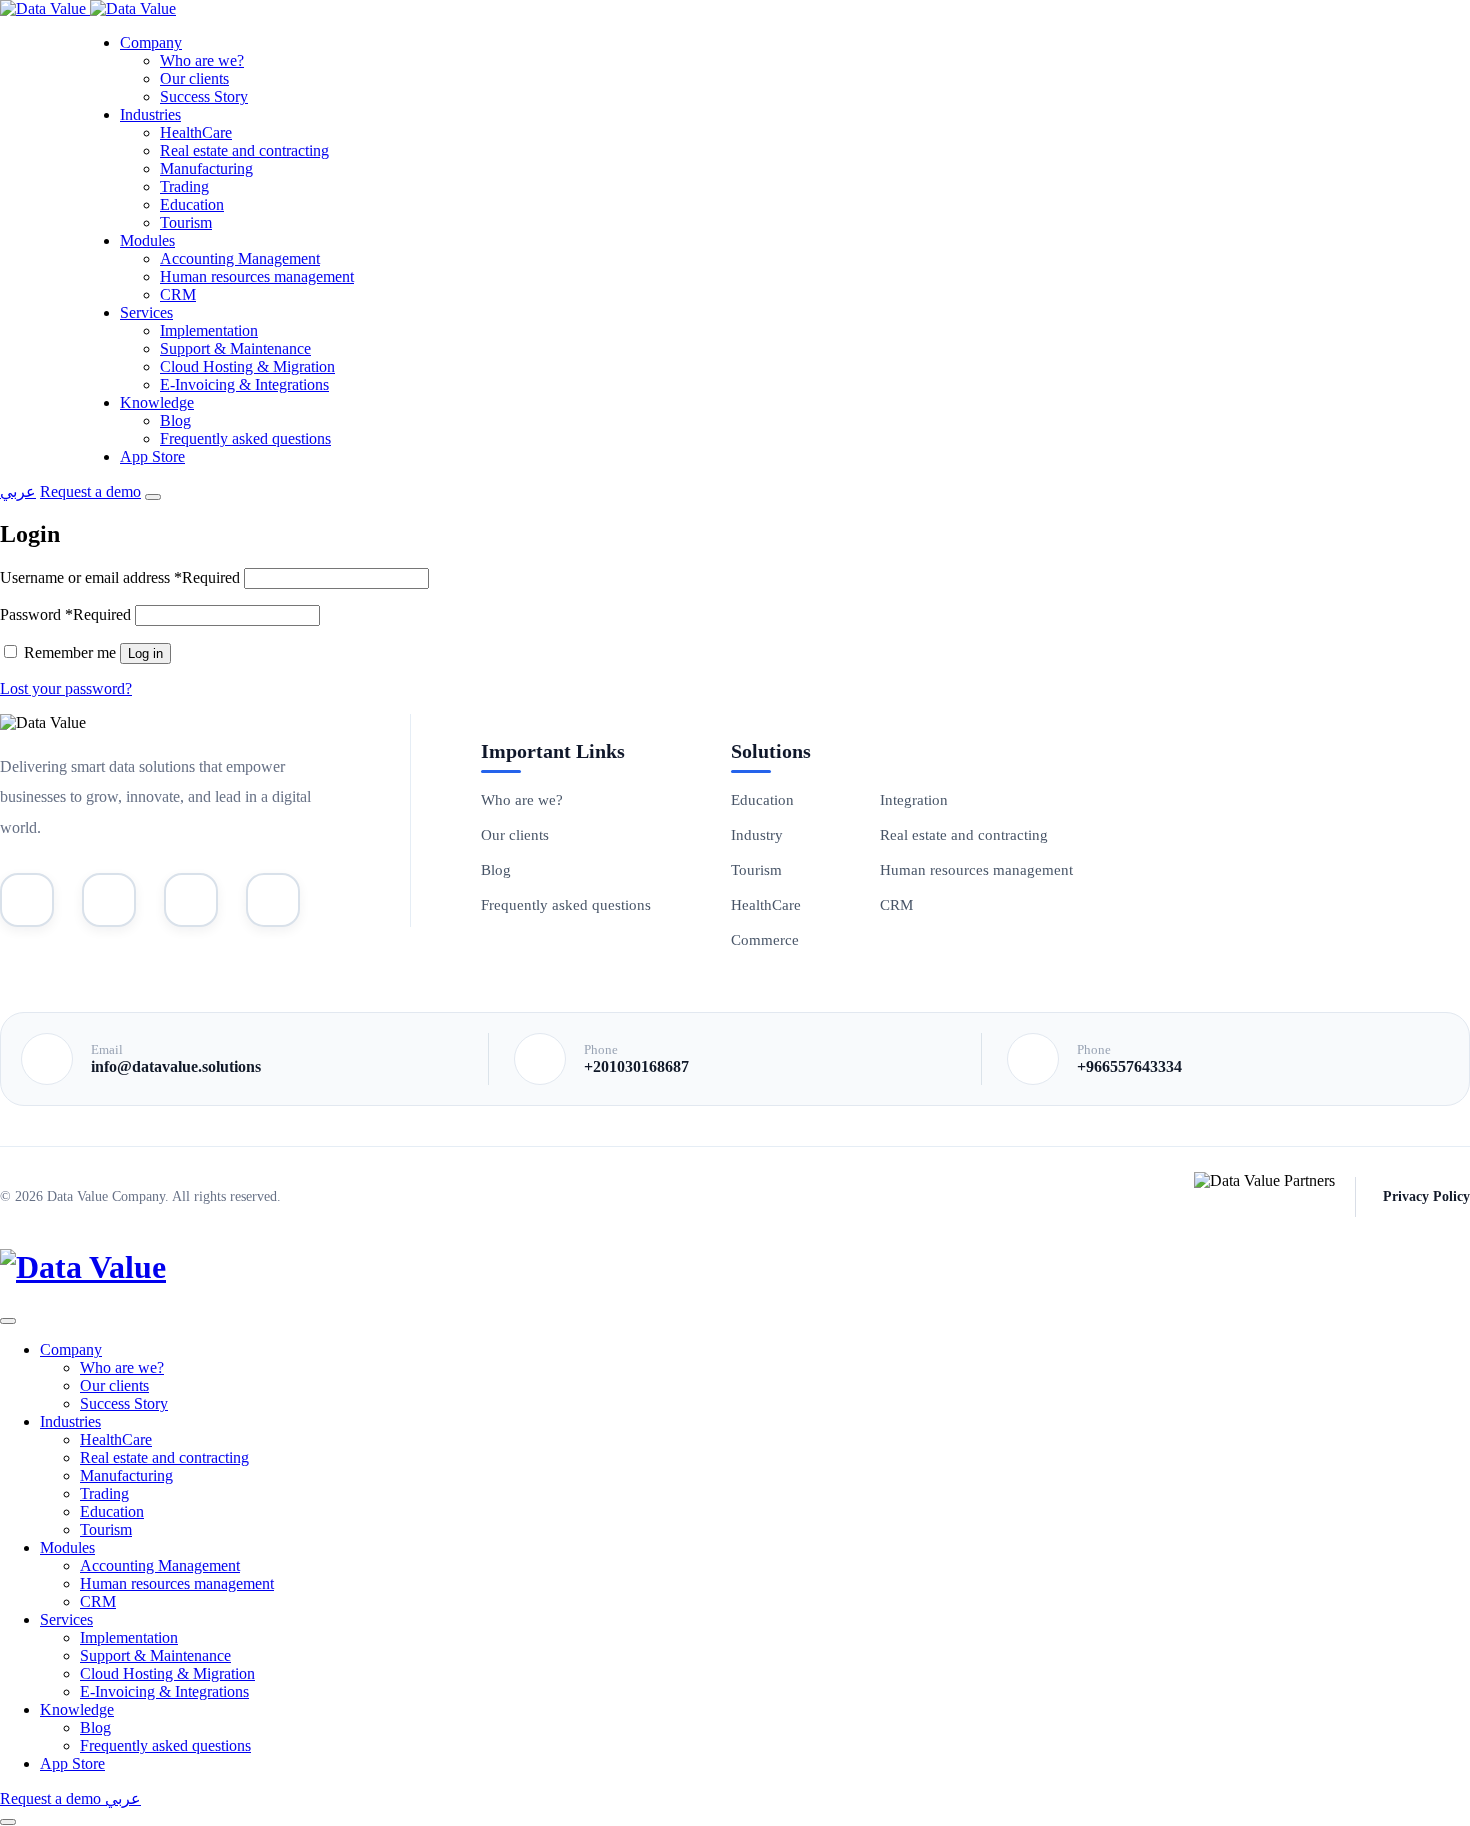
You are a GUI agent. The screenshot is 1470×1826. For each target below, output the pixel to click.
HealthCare (196, 132)
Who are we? (202, 60)
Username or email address (120, 577)
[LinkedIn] (109, 900)
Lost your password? (66, 688)
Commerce (765, 940)
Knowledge (157, 402)
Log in (145, 653)
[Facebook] (273, 900)
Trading (184, 186)
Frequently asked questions (245, 438)
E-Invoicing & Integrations (244, 384)
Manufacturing (206, 168)
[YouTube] (27, 900)
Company (151, 42)
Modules (147, 240)
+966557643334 (1129, 1066)
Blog (175, 420)
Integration (914, 800)
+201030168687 (636, 1066)
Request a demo (90, 491)
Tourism (186, 222)
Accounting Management (240, 258)
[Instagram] (191, 900)
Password (65, 614)
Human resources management (257, 276)
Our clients (194, 78)
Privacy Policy (1426, 1196)
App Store (152, 456)
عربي (18, 491)
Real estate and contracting (244, 150)
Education (192, 204)
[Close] (8, 1321)
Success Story (204, 96)
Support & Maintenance (235, 348)
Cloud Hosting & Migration (247, 366)
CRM (178, 294)
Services (146, 312)
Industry (757, 835)
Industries (150, 114)
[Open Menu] (153, 497)
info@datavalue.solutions (176, 1066)
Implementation (209, 330)
